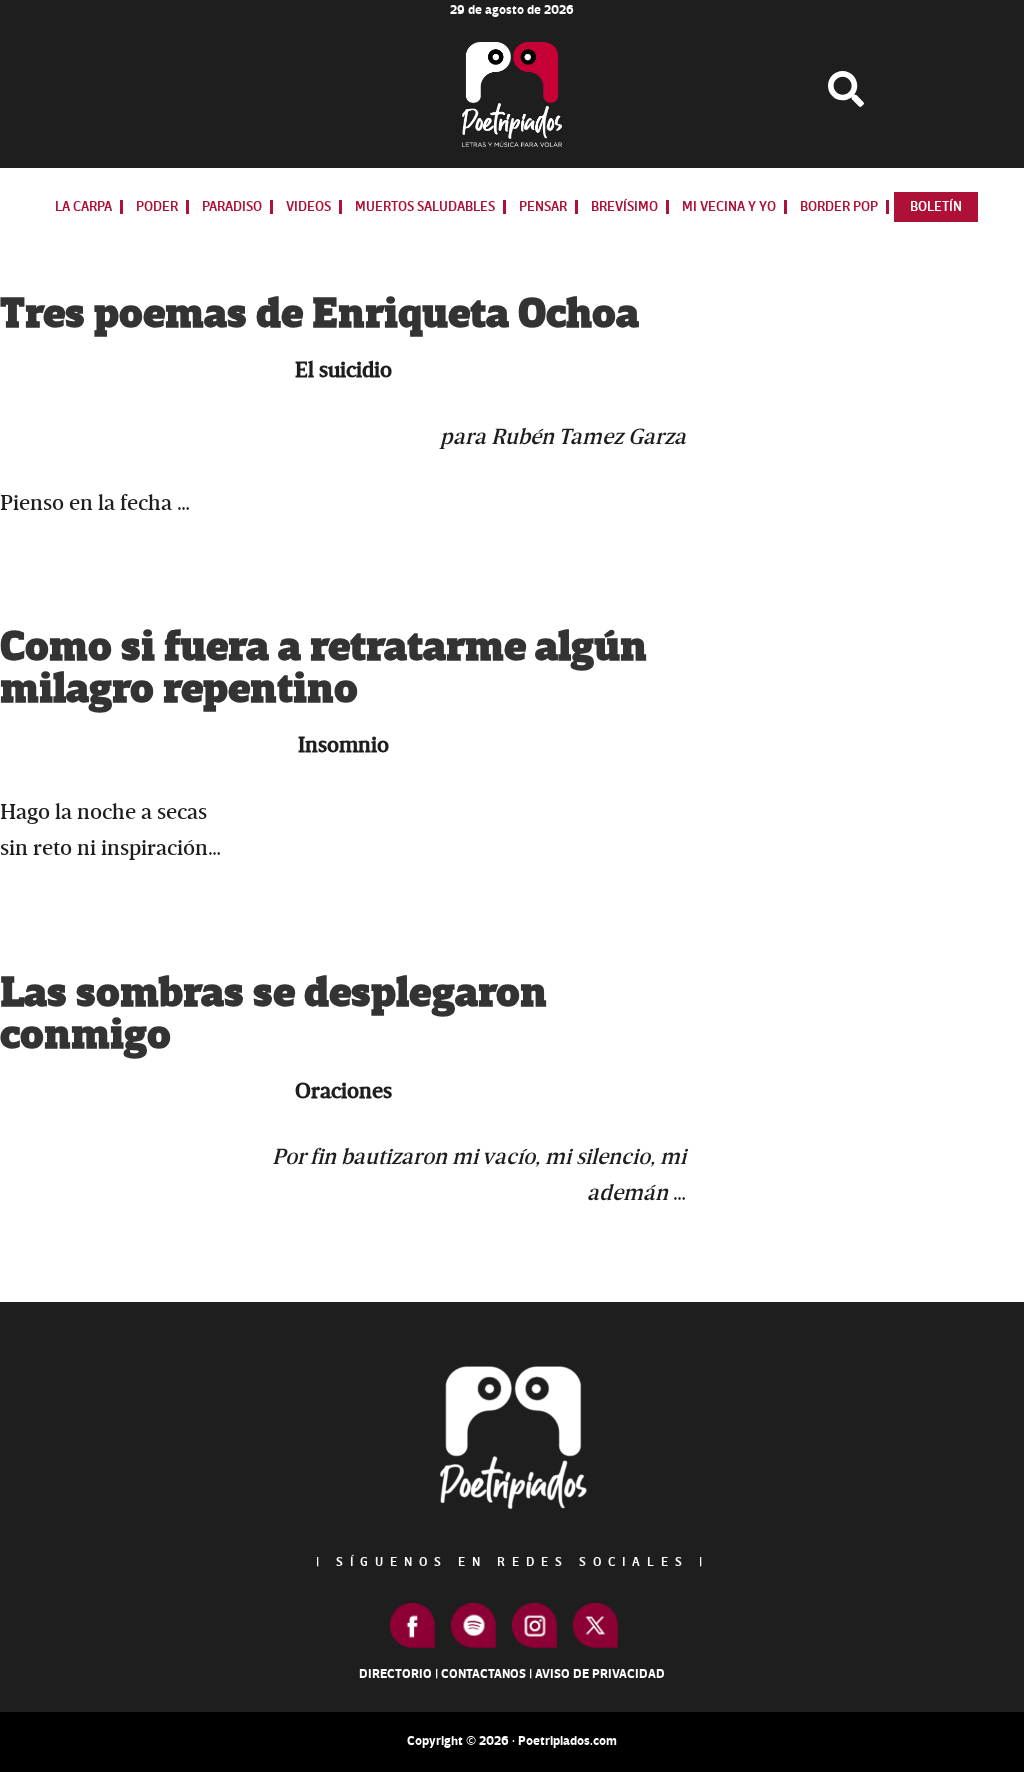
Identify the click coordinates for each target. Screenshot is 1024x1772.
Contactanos (483, 1674)
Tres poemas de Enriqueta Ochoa (319, 314)
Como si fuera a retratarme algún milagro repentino (323, 668)
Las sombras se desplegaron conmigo (273, 1014)
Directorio (395, 1674)
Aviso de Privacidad (600, 1674)
